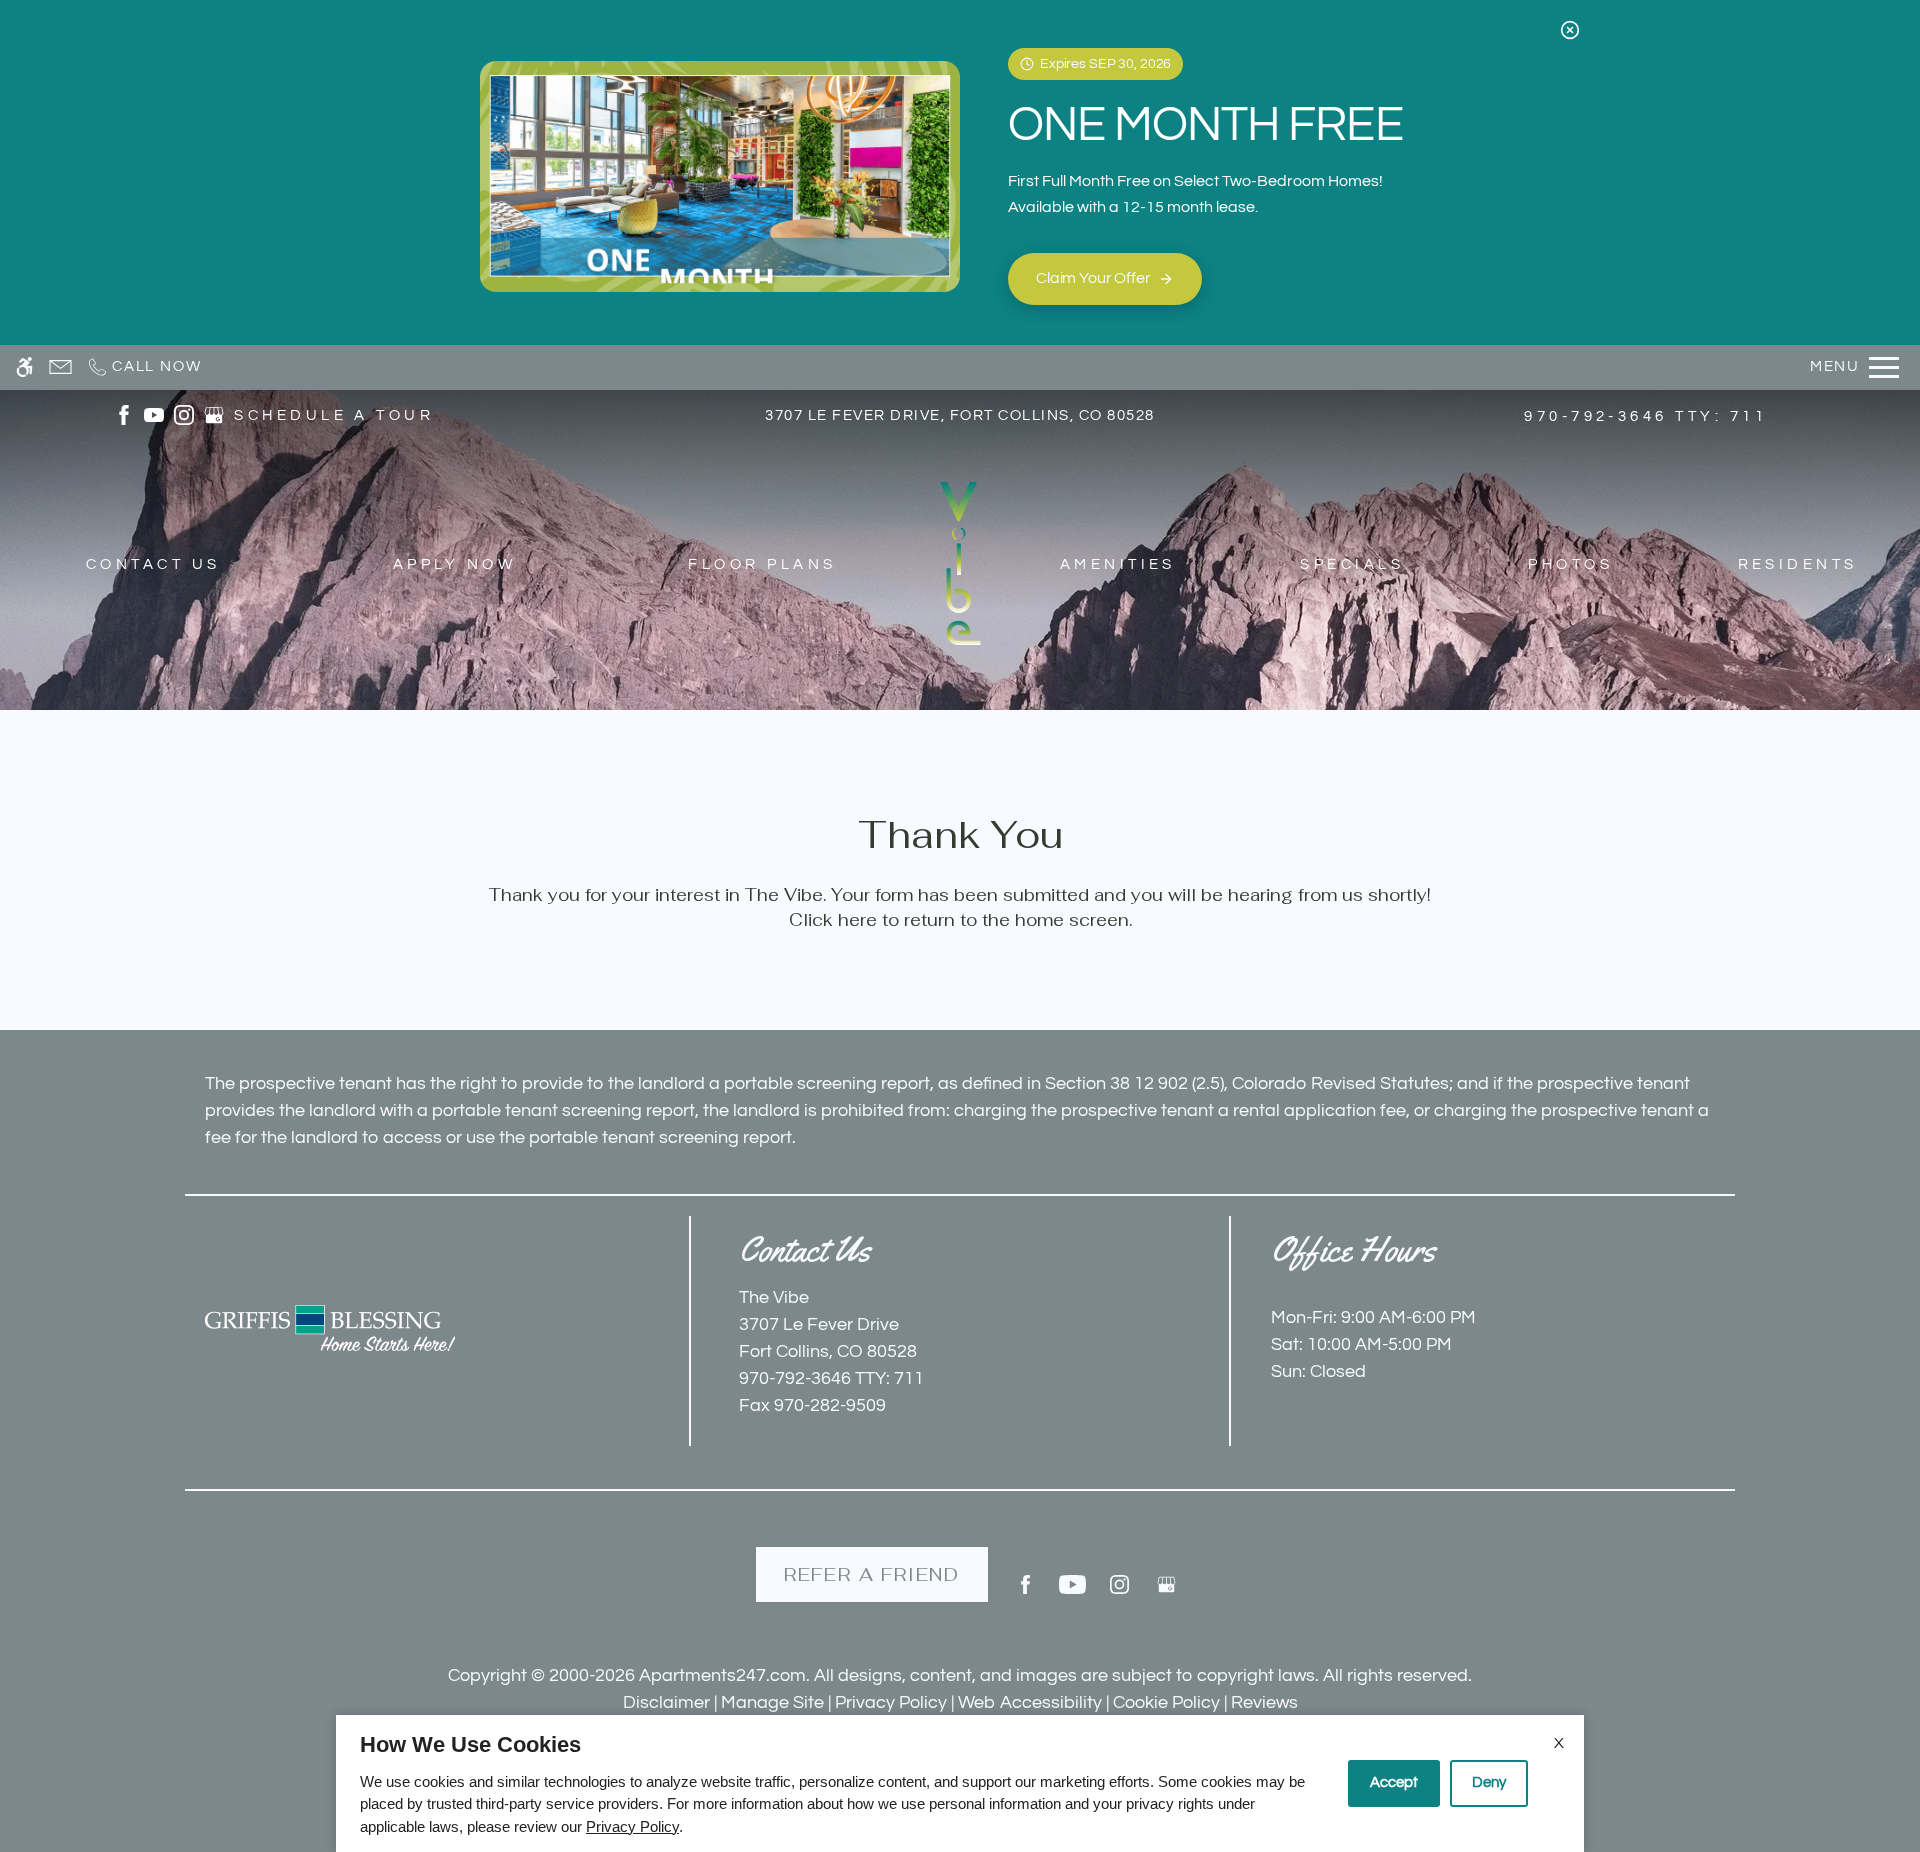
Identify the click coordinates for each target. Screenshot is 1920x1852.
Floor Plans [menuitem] (762, 564)
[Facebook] (1025, 1592)
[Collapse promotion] (1570, 30)
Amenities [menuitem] (1118, 564)
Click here (833, 920)
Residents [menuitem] (1798, 564)
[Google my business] (1166, 1592)
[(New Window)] (124, 414)
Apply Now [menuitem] (454, 564)
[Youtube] (1072, 1592)
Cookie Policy (1166, 1702)
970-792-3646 (1645, 416)
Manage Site (772, 1702)
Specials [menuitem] (1352, 564)
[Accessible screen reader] (24, 367)
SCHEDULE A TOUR (334, 415)
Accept (1394, 1782)
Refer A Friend (872, 1574)
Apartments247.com (722, 1675)
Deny (1489, 1782)
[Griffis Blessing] (330, 1328)
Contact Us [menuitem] (153, 564)
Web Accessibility (1030, 1702)
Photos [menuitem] (1570, 564)
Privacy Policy (891, 1702)
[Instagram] (1119, 1592)
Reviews (1264, 1702)
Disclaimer (666, 1702)
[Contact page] (60, 367)
